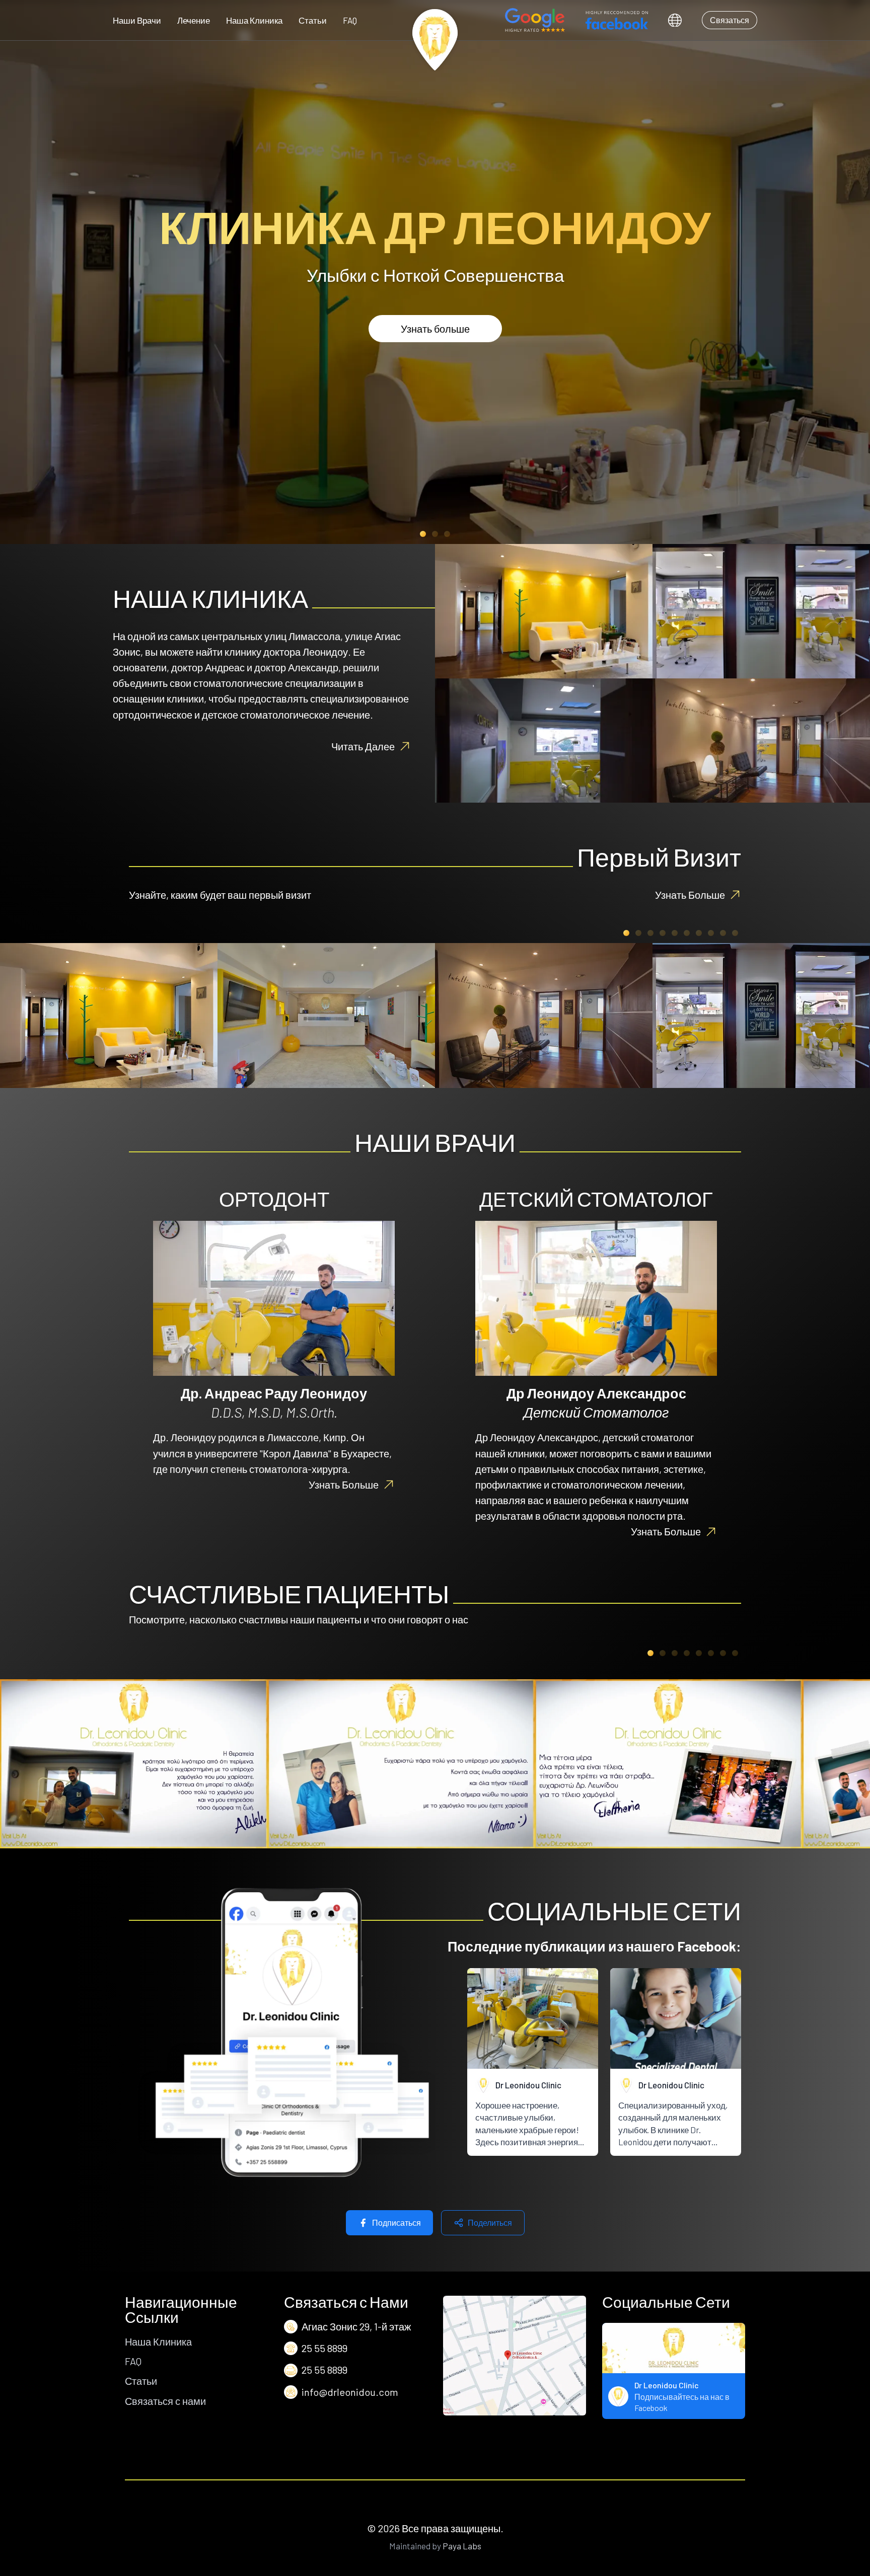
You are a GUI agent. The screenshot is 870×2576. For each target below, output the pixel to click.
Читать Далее (363, 746)
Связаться (730, 20)
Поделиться (490, 2222)
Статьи (313, 20)
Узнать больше (435, 329)
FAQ (350, 20)
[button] (423, 534)
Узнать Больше (690, 895)
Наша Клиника (254, 20)
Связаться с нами (165, 2401)
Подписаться (396, 2222)
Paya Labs (462, 2546)
